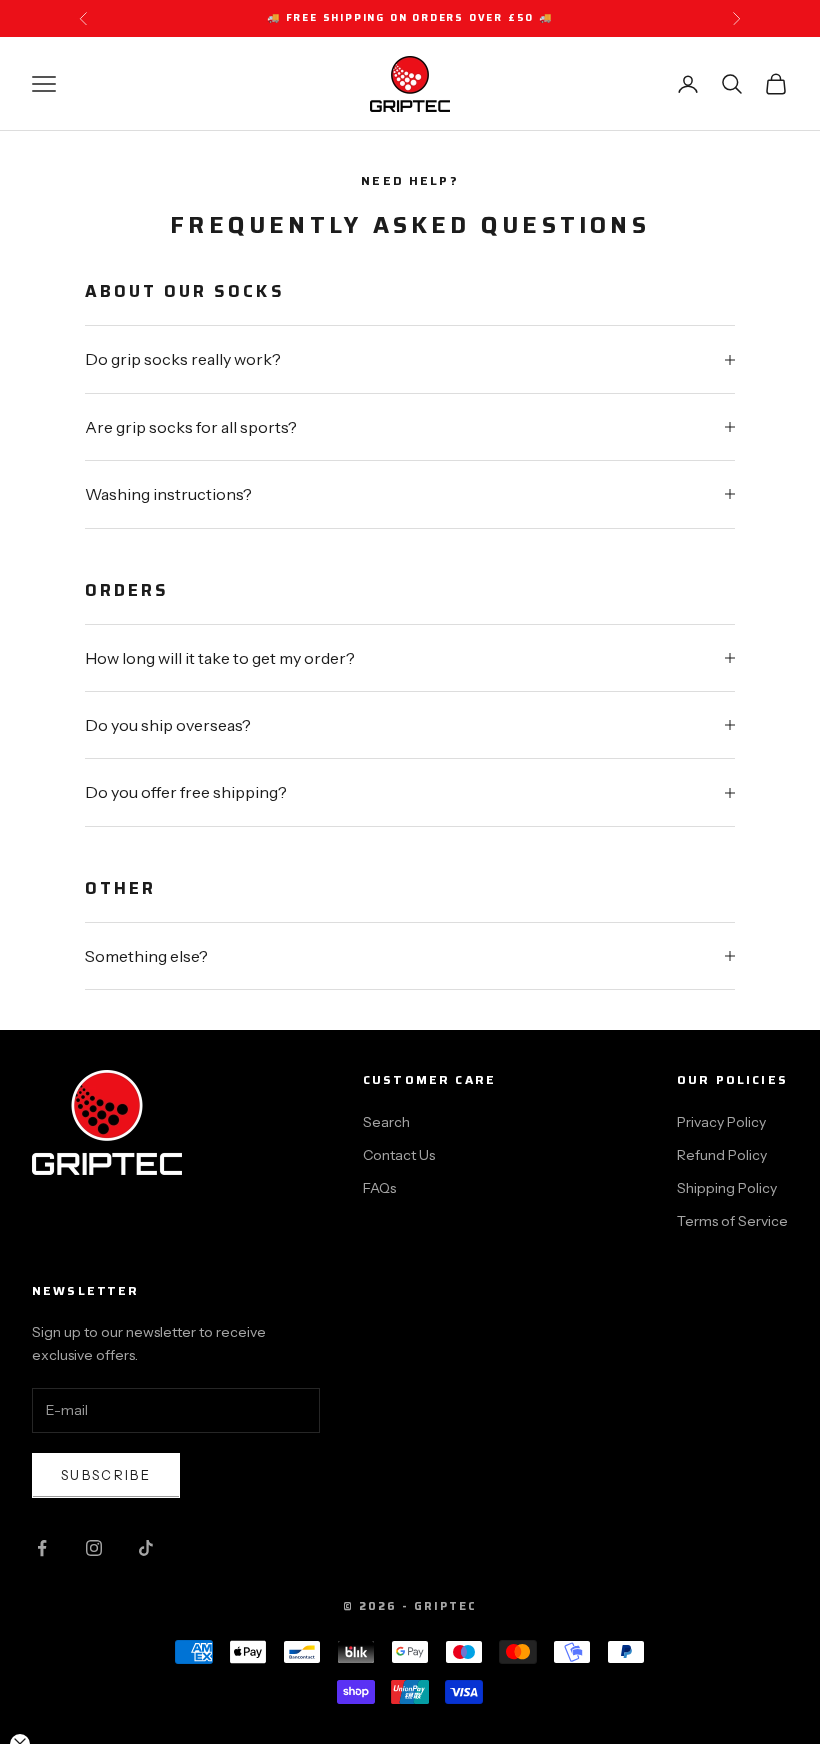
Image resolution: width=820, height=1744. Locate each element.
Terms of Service (732, 1221)
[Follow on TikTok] (146, 1548)
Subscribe (106, 1475)
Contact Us (399, 1155)
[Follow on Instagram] (94, 1548)
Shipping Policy (727, 1188)
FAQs (379, 1188)
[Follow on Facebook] (42, 1548)
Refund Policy (722, 1155)
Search (386, 1122)
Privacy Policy (721, 1122)
